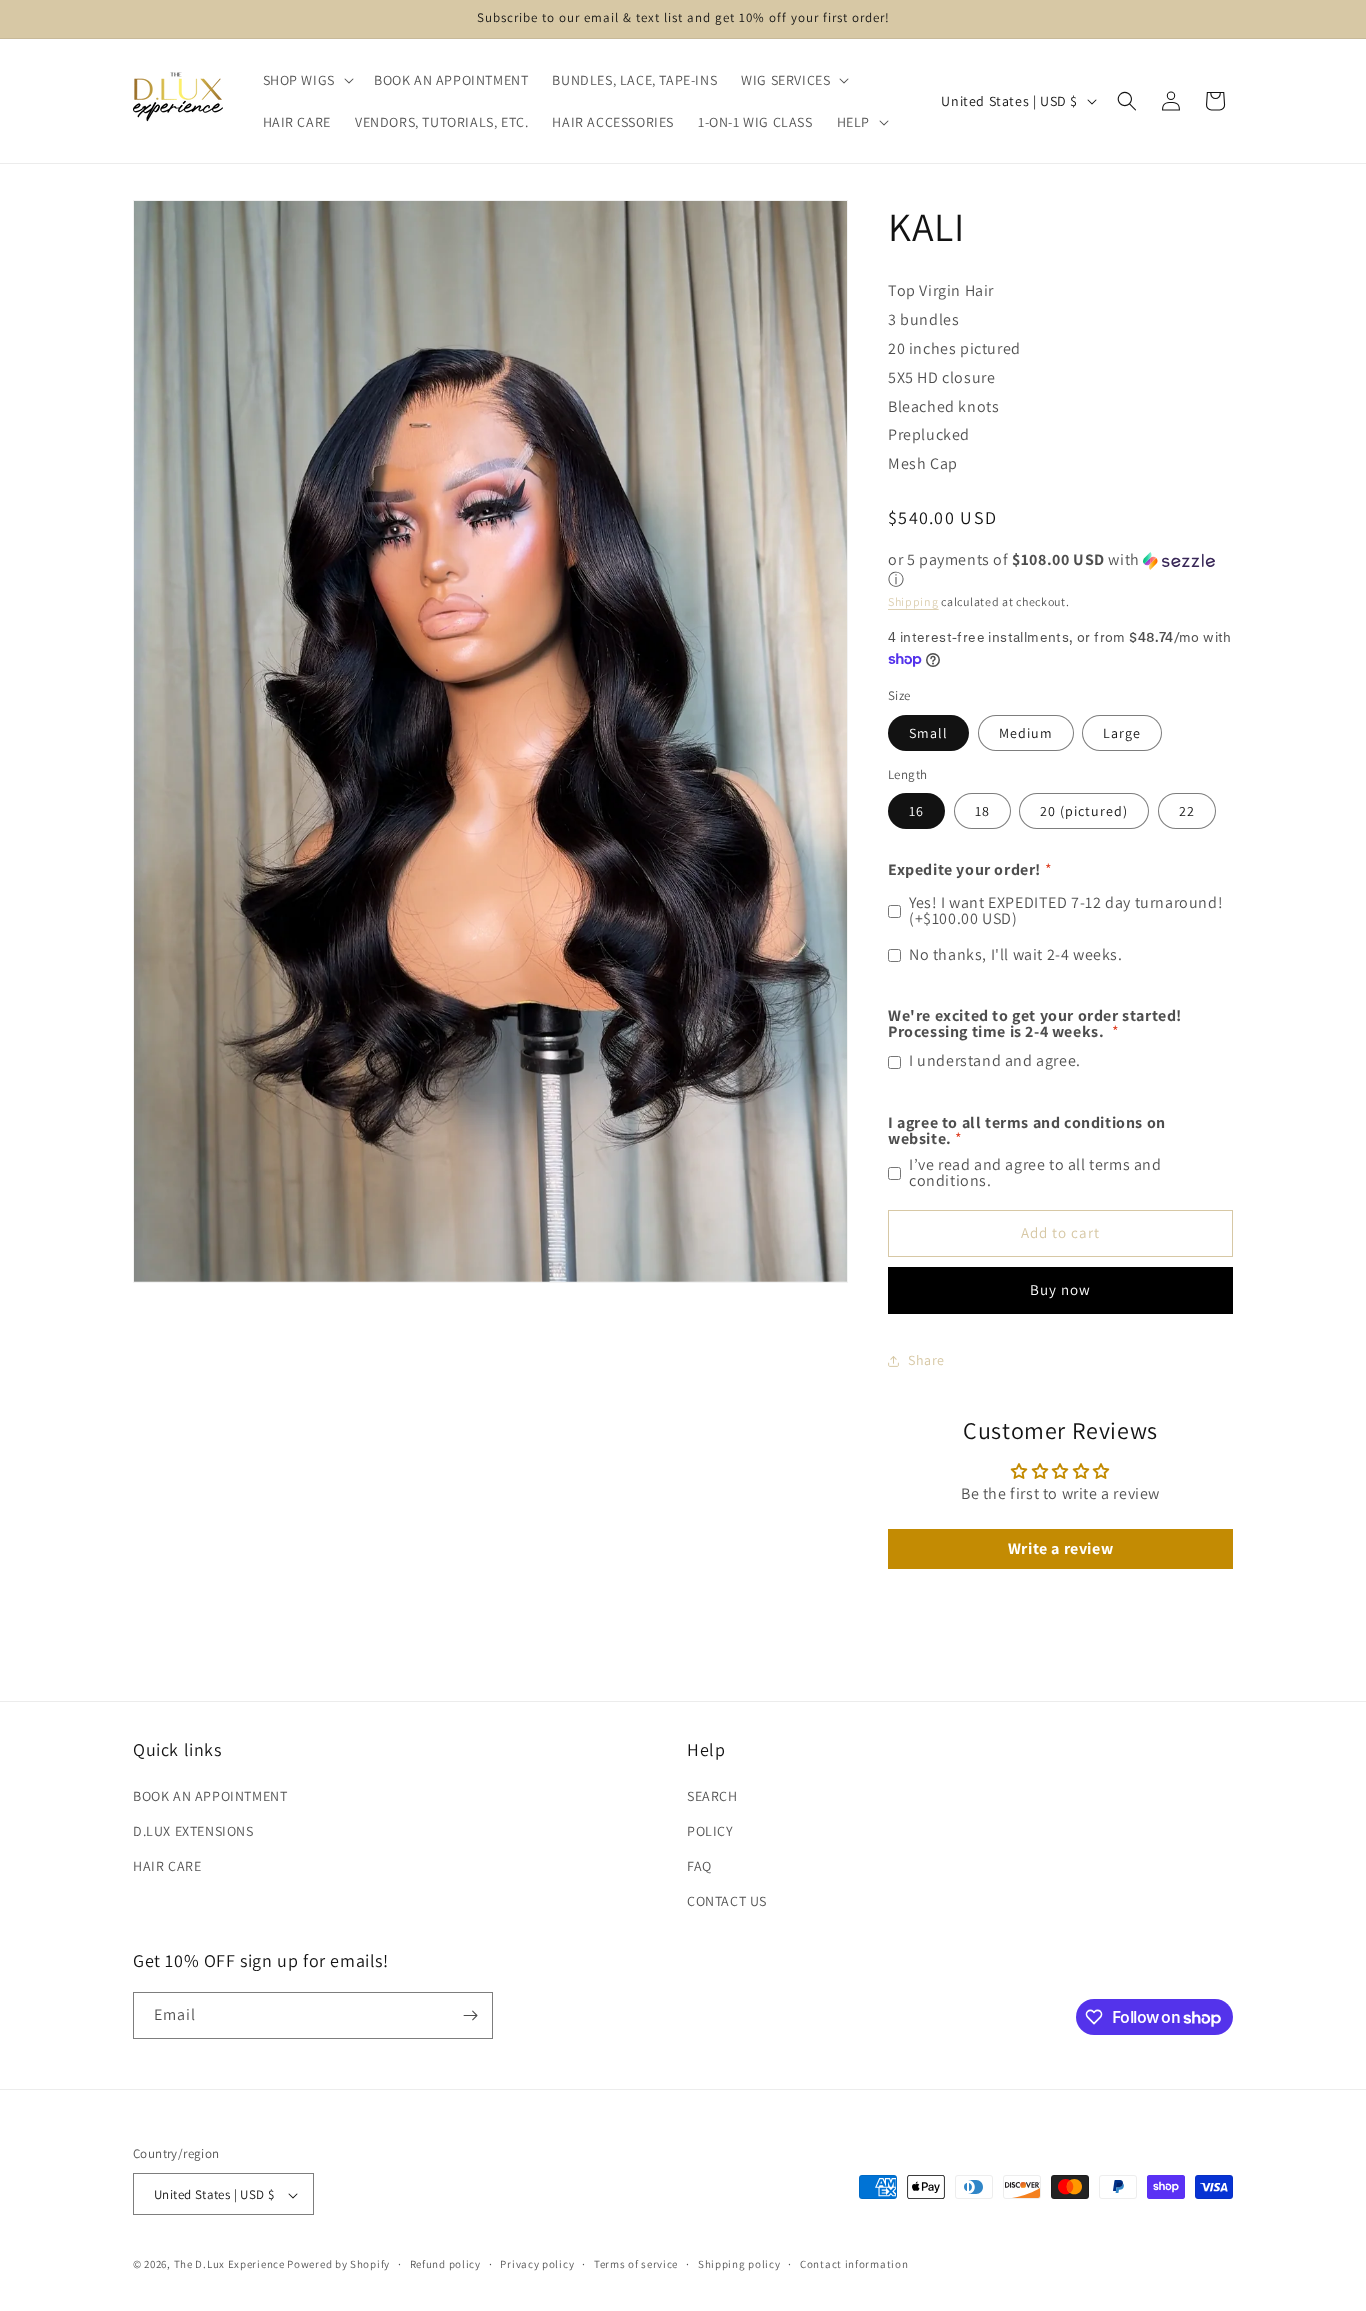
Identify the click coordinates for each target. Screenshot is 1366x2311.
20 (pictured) (1084, 811)
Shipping (913, 601)
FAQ (699, 1865)
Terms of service (636, 2264)
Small (928, 733)
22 (1187, 811)
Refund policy (445, 2264)
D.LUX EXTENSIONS (193, 1830)
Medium (1026, 733)
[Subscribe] (470, 2015)
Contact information (854, 2264)
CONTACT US (727, 1901)
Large (1122, 733)
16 (916, 811)
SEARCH (712, 1795)
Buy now (1060, 1289)
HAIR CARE (167, 1865)
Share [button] (926, 1360)
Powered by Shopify (338, 2265)
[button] (306, 80)
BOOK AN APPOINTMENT (210, 1795)
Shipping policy (739, 2264)
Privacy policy (537, 2264)
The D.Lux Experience (231, 2265)
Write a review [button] (1060, 1548)
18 (982, 811)
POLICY (710, 1830)
